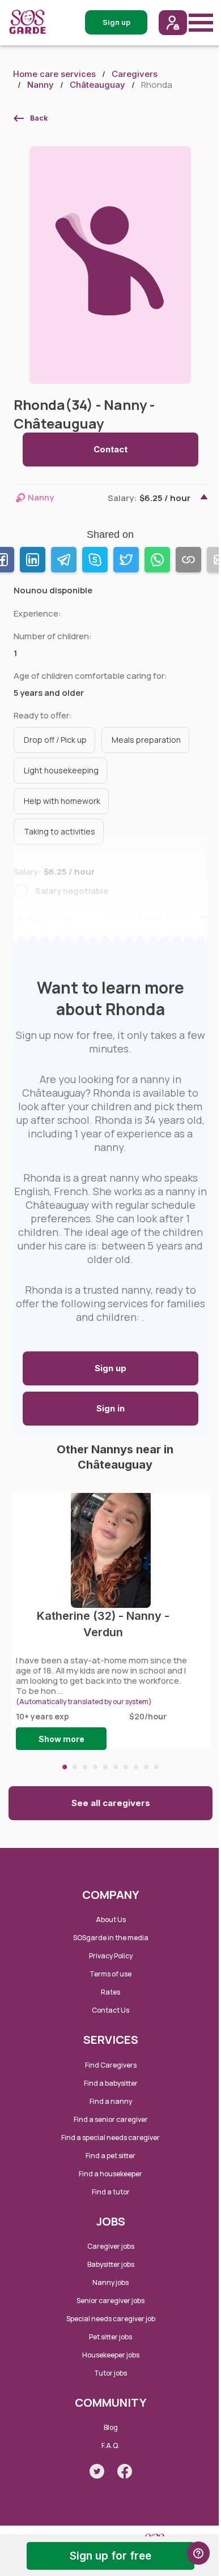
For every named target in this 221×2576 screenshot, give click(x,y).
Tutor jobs (110, 2373)
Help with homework (62, 801)
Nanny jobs (110, 2282)
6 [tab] (116, 1767)
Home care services (54, 74)
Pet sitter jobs (110, 2337)
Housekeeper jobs (111, 2355)
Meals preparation (146, 740)
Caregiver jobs (111, 2246)
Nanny (41, 85)
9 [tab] (146, 1767)
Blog (111, 2427)
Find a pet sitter (110, 2156)
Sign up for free (110, 2556)
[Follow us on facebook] (125, 2471)
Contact (110, 449)
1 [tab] (65, 1767)
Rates (110, 1992)
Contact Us (110, 2010)
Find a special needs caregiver (110, 2138)
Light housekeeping (61, 770)
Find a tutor (111, 2192)
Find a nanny (111, 2101)
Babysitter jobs (111, 2264)
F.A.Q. (110, 2446)
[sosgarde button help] (198, 2553)
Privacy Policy (111, 1956)
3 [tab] (85, 1767)
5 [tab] (105, 1767)
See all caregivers (111, 1803)
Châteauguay (97, 85)
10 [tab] (156, 1767)
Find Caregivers (111, 2065)
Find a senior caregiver (111, 2119)
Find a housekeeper (110, 2174)
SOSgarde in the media (111, 1938)
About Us (111, 1920)
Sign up (110, 1368)
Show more (61, 1739)
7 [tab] (126, 1767)
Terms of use (110, 1974)
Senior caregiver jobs (110, 2301)
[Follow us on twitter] (97, 2471)
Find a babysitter (111, 2083)
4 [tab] (95, 1767)
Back (39, 118)
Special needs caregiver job (111, 2319)
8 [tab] (136, 1767)
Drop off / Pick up (55, 740)
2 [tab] (75, 1767)
